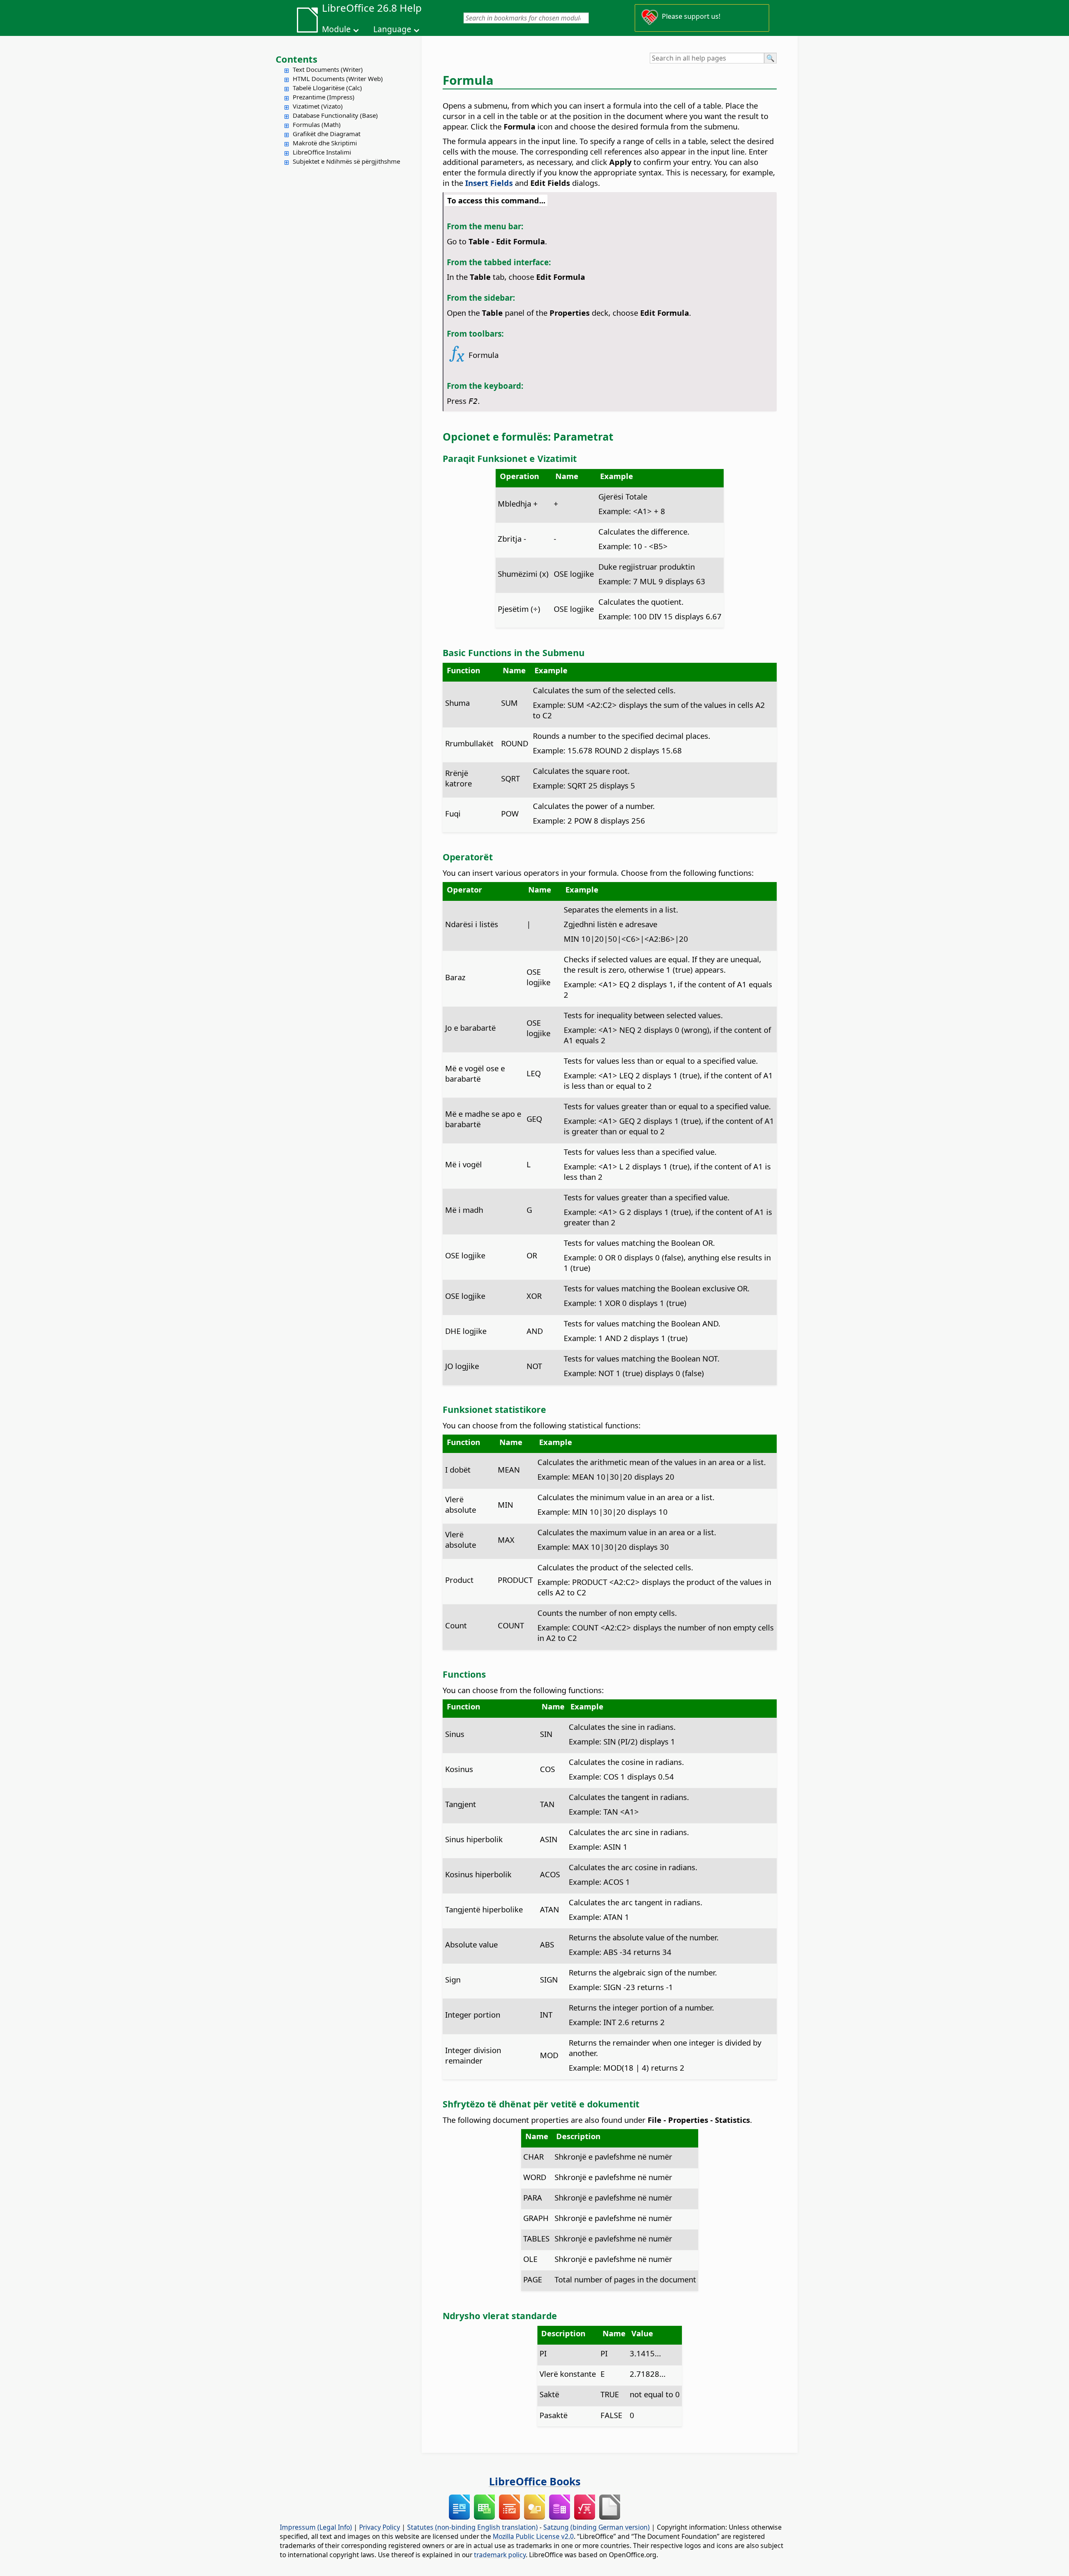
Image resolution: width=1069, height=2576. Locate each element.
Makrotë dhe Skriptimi (325, 143)
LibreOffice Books (535, 2481)
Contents (296, 59)
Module (336, 29)
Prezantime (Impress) (324, 97)
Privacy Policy (380, 2527)
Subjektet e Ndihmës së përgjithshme (346, 161)
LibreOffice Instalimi (322, 152)
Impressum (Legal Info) (316, 2527)
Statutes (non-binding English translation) (472, 2527)
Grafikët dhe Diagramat (327, 134)
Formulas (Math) (317, 124)
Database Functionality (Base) (335, 115)
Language (392, 29)
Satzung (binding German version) (597, 2527)
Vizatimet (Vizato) (318, 106)
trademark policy (500, 2555)
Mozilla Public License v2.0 (533, 2536)
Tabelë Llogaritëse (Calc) (327, 88)
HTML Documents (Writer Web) (338, 79)
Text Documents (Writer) (328, 69)
